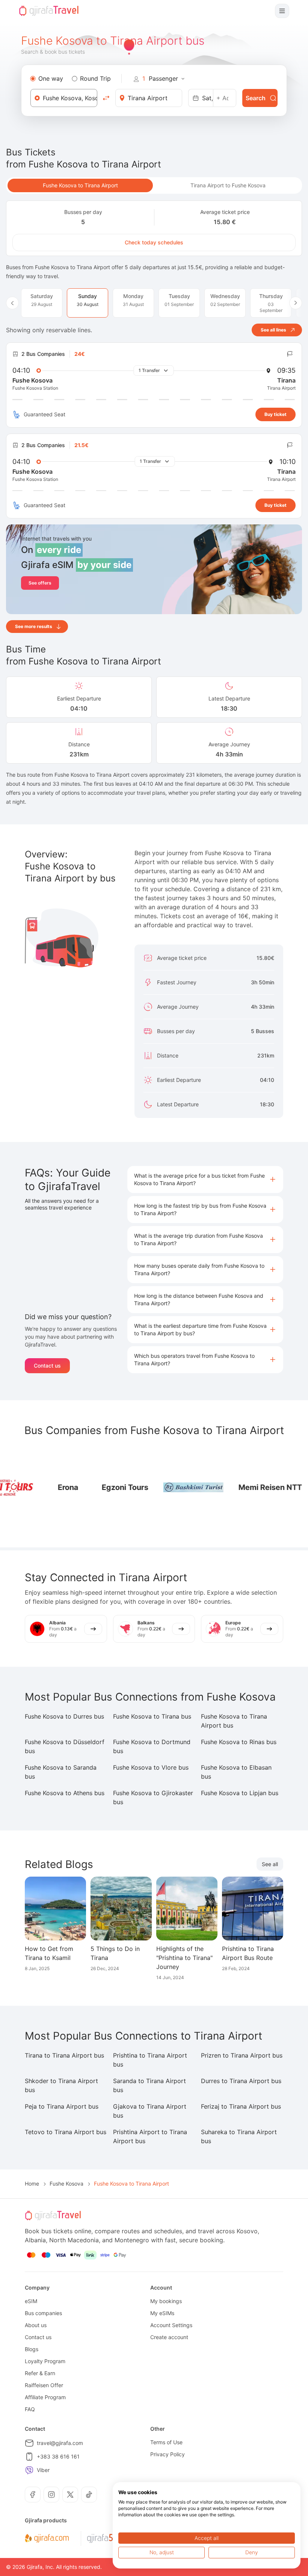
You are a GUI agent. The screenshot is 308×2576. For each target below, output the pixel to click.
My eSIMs (162, 2313)
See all (270, 1864)
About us (36, 2325)
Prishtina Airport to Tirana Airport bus (150, 2136)
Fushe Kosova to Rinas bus (239, 1742)
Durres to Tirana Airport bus (241, 2081)
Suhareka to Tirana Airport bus (239, 2136)
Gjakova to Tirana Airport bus (150, 2111)
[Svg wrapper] (47, 2538)
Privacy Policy (168, 2454)
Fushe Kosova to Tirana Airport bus (234, 1721)
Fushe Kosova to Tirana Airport (80, 185)
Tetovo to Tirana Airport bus (66, 2132)
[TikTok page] (89, 2495)
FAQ (30, 2409)
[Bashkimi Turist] (91, 1487)
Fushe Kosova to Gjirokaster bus (153, 1797)
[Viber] (29, 2470)
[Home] (49, 11)
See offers (40, 583)
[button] (205, 1180)
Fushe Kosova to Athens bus (65, 1793)
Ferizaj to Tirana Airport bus (241, 2106)
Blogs (32, 2349)
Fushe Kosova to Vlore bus (151, 1767)
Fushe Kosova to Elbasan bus (236, 1772)
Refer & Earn (40, 2373)
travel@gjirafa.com (60, 2443)
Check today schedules (154, 242)
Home (32, 2184)
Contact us (47, 1366)
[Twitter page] (70, 2495)
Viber (43, 2470)
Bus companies (43, 2313)
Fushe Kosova (66, 2184)
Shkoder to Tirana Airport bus (61, 2085)
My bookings (166, 2301)
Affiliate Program (45, 2397)
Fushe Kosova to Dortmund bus (152, 1746)
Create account (169, 2337)
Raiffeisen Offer (44, 2385)
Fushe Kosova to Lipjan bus (240, 1793)
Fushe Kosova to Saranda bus (61, 1772)
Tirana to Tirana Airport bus (64, 2055)
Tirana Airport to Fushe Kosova (228, 185)
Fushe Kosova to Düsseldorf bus (65, 1746)
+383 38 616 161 (58, 2456)
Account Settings (171, 2325)
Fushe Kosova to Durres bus (64, 1716)
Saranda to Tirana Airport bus (149, 2085)
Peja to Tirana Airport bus (62, 2106)
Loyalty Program (45, 2361)
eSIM (31, 2301)
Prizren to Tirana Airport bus (242, 2055)
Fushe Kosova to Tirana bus (152, 1716)
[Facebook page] (33, 2495)
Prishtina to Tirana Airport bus (150, 2060)
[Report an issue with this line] (290, 354)
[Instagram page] (51, 2495)
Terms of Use (166, 2442)
